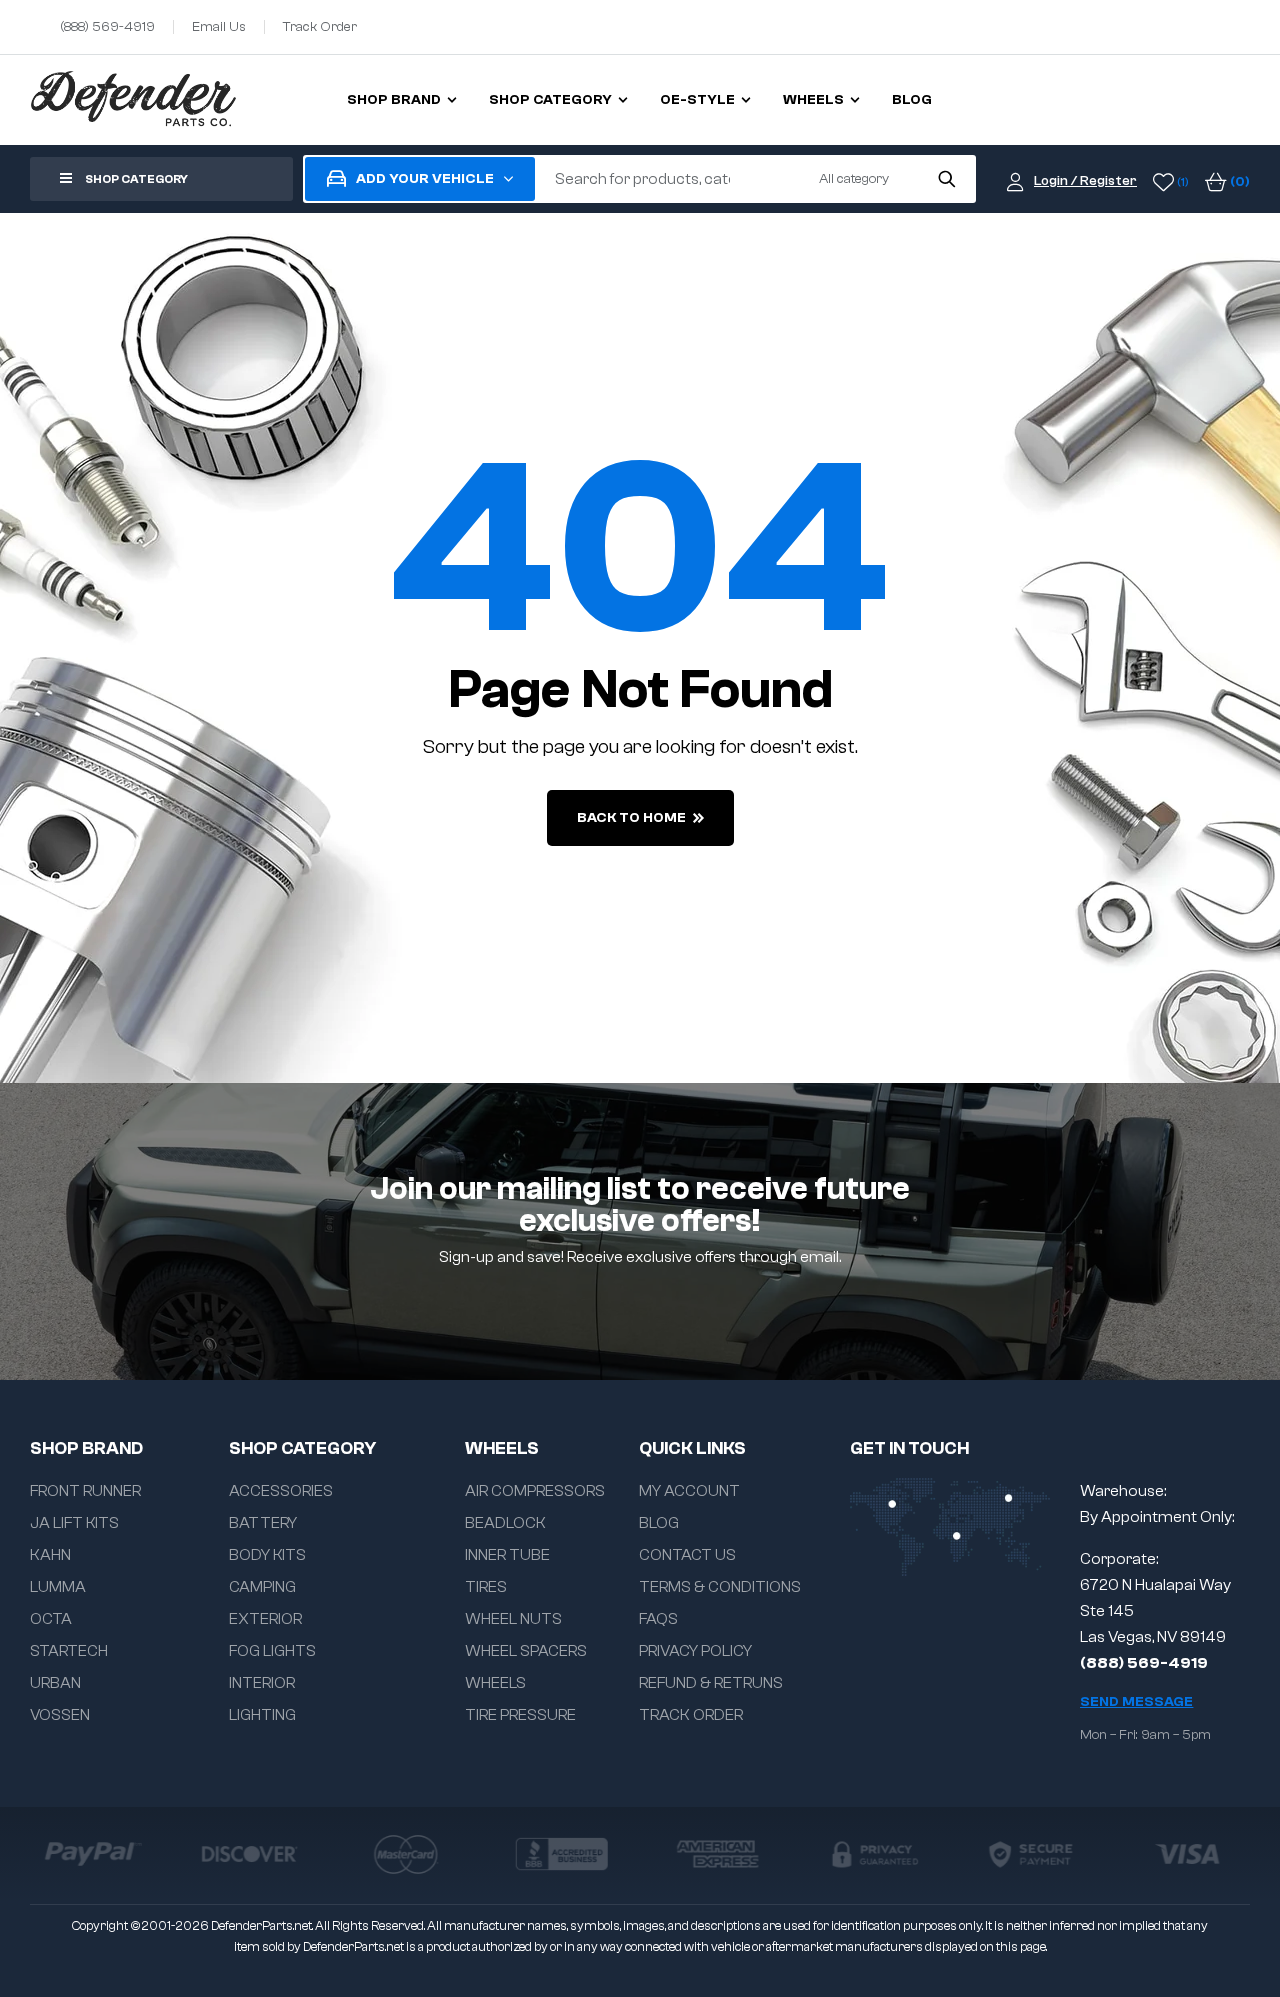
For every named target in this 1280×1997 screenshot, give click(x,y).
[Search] (946, 179)
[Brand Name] (93, 1854)
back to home (631, 818)
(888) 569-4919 (1144, 1663)
